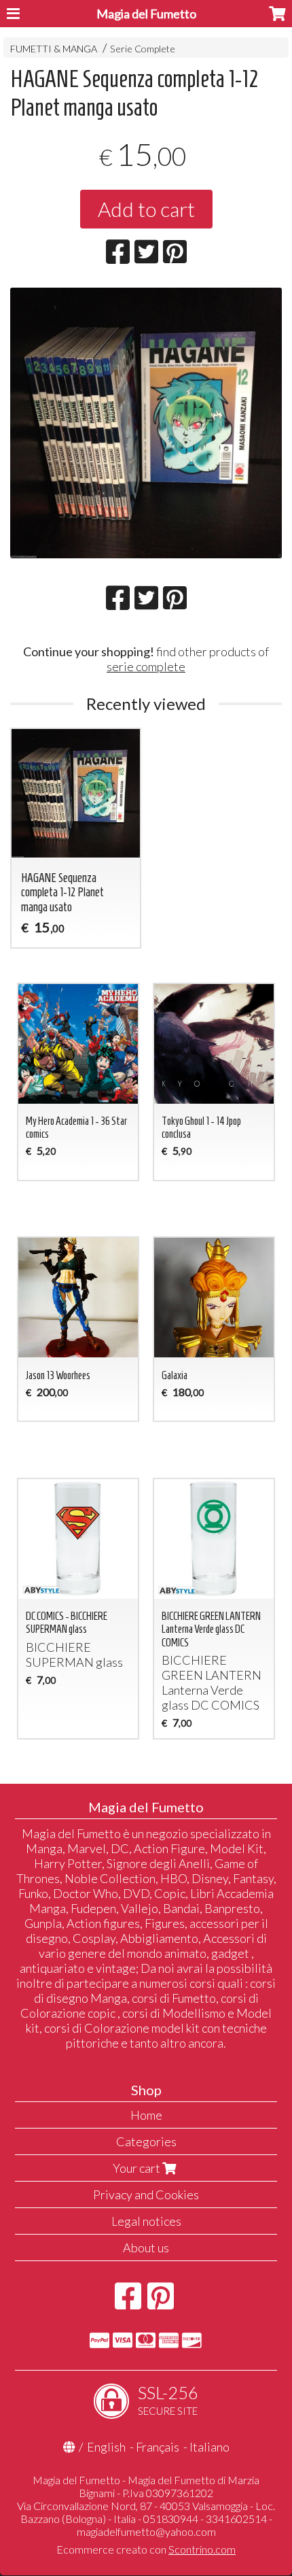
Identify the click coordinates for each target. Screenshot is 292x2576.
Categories (146, 2141)
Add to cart (146, 209)
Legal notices (146, 2221)
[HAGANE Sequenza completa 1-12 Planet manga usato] (146, 423)
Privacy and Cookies (146, 2194)
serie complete (146, 666)
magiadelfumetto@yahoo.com (146, 2531)
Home (146, 2115)
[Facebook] (128, 2303)
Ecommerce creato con (146, 2549)
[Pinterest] (161, 2303)
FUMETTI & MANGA (54, 49)
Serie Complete (143, 49)
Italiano (209, 2447)
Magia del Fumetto (146, 14)
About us (146, 2248)
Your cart (138, 2168)
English (106, 2447)
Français (158, 2447)
